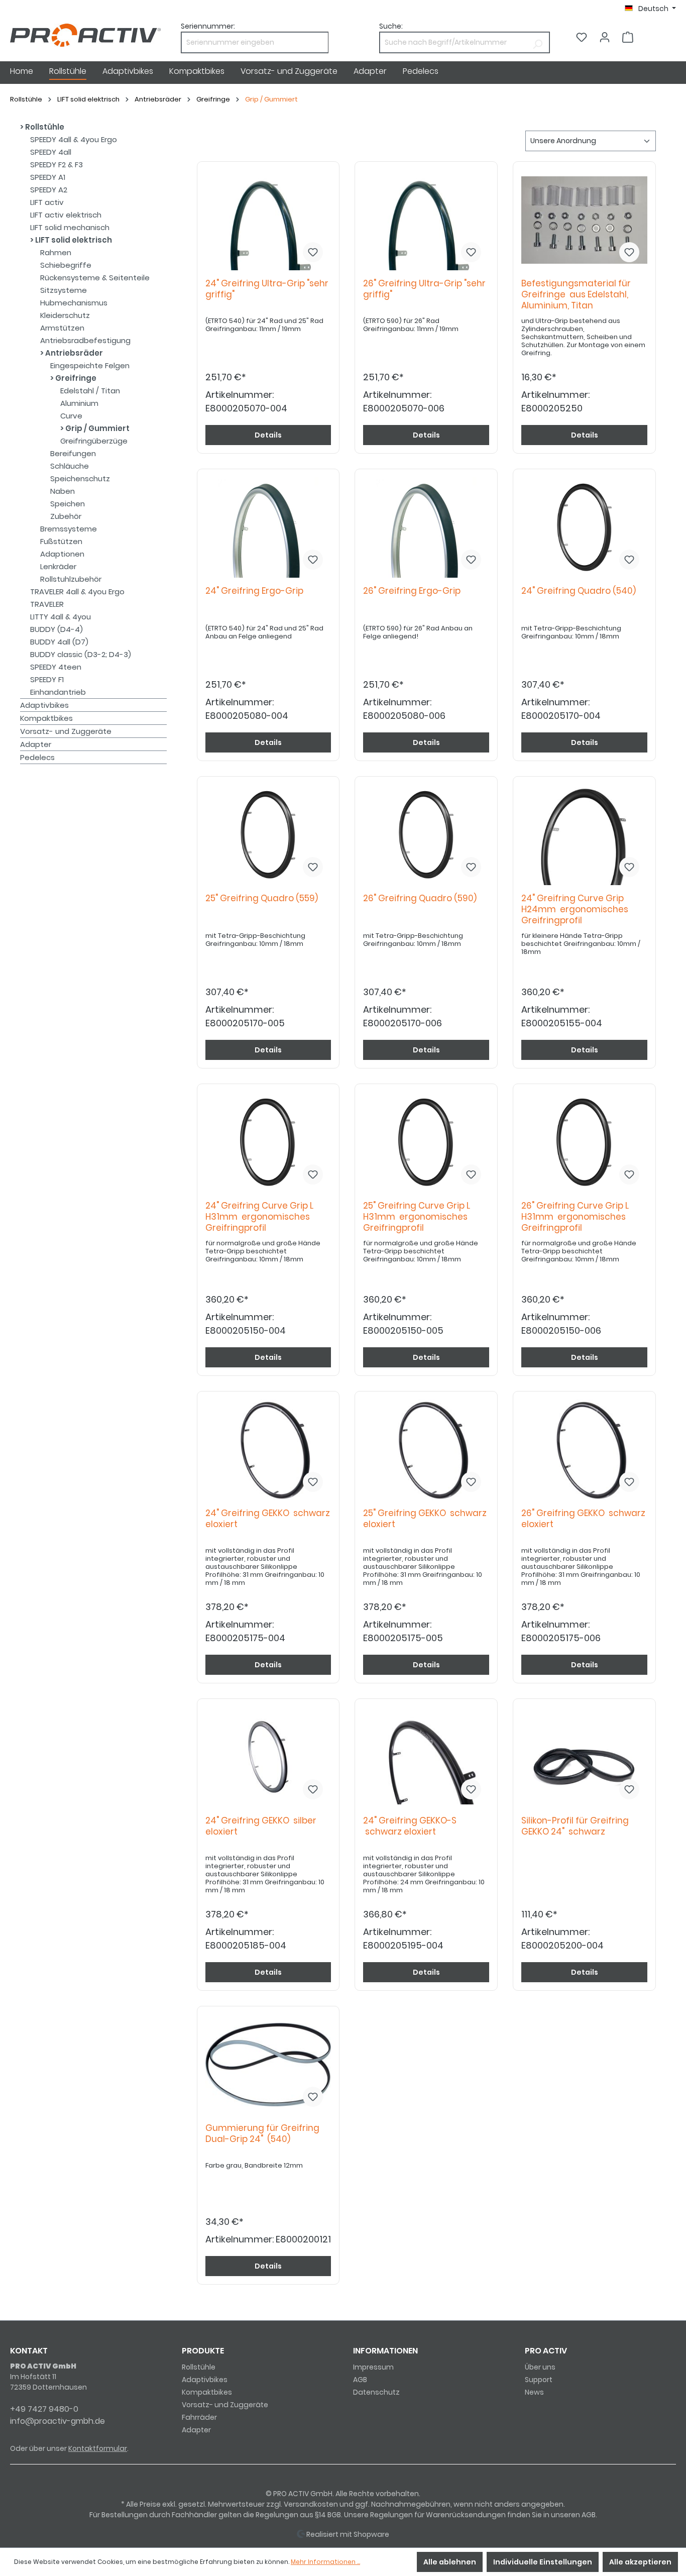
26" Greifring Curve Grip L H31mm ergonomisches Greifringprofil (575, 1217)
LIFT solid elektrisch (73, 240)
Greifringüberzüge (94, 441)
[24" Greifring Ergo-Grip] (268, 527)
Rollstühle (44, 127)
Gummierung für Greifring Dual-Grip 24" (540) (262, 2134)
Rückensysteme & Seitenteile (95, 278)
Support (539, 2380)
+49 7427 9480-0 (44, 2409)
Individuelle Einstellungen (543, 2562)
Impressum (373, 2367)
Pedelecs (37, 757)
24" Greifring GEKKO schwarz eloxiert (268, 1519)
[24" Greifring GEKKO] (268, 1450)
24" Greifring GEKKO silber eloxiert (261, 1826)
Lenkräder (58, 566)
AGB (360, 2380)
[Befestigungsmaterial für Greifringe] (584, 220)
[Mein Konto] (605, 37)
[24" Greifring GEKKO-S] (426, 1757)
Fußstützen (61, 541)
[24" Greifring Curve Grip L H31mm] (268, 1142)
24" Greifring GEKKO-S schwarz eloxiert (410, 1826)
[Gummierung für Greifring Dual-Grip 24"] (268, 2065)
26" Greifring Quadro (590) (422, 898)
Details (268, 435)
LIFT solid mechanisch (70, 227)
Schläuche (70, 466)
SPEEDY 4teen (56, 667)
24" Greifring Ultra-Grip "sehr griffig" (267, 289)
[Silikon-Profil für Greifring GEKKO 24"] (584, 1757)
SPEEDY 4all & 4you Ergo (74, 139)
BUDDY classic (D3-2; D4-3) (81, 654)
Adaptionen (62, 554)
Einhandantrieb (58, 692)
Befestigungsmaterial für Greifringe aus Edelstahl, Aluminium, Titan (576, 295)
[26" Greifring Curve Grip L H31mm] (584, 1142)
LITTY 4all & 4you (61, 617)
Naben (63, 491)
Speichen (68, 504)
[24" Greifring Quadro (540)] (584, 527)
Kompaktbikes (46, 718)
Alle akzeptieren (640, 2562)
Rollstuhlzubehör (71, 579)
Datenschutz (376, 2392)
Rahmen (56, 252)
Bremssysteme (69, 529)
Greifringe (75, 378)
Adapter (36, 744)
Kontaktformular (98, 2448)
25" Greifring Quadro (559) (264, 898)
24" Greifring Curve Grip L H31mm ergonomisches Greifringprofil (259, 1217)
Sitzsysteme (64, 290)
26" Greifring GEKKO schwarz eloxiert (583, 1519)
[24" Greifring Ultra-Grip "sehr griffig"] (268, 220)
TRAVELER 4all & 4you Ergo (77, 592)
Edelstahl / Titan (90, 391)
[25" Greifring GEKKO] (426, 1450)
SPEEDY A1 (48, 177)
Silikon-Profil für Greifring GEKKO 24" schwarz (575, 1826)
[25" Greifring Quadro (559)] (268, 835)
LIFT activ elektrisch (66, 215)
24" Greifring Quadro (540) (581, 591)
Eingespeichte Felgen (90, 365)
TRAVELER (47, 604)
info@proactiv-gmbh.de (58, 2421)
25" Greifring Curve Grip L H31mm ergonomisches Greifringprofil (417, 1217)
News (534, 2392)
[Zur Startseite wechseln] (85, 35)
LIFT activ (47, 202)
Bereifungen (73, 453)
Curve (71, 416)
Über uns (540, 2367)
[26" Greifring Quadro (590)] (426, 835)
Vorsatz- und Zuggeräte (66, 731)
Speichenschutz (80, 478)
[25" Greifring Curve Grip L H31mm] (426, 1142)
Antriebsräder (73, 353)
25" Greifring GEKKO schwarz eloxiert (425, 1519)
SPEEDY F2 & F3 (56, 165)
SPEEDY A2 (49, 190)
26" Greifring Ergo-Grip (414, 591)
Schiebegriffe (66, 265)
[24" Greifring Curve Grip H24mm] (584, 835)
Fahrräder (199, 2417)
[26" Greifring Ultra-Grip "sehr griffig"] (426, 220)
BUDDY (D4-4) (56, 629)
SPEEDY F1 (47, 679)
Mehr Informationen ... (325, 2562)
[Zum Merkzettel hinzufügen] (313, 252)
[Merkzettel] (582, 37)
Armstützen (62, 328)
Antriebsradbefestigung (85, 340)
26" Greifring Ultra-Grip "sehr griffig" (424, 289)
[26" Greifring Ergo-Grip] (426, 527)
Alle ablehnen (450, 2562)
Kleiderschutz (65, 315)
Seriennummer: (208, 26)
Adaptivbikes (44, 705)
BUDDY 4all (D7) (59, 642)
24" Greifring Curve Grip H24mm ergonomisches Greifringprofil (575, 909)
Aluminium (79, 403)
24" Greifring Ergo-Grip (256, 591)
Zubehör (66, 516)
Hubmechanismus (74, 303)
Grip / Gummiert (97, 428)
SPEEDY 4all (51, 152)
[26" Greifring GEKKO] (584, 1450)
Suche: (391, 26)
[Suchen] (538, 42)
